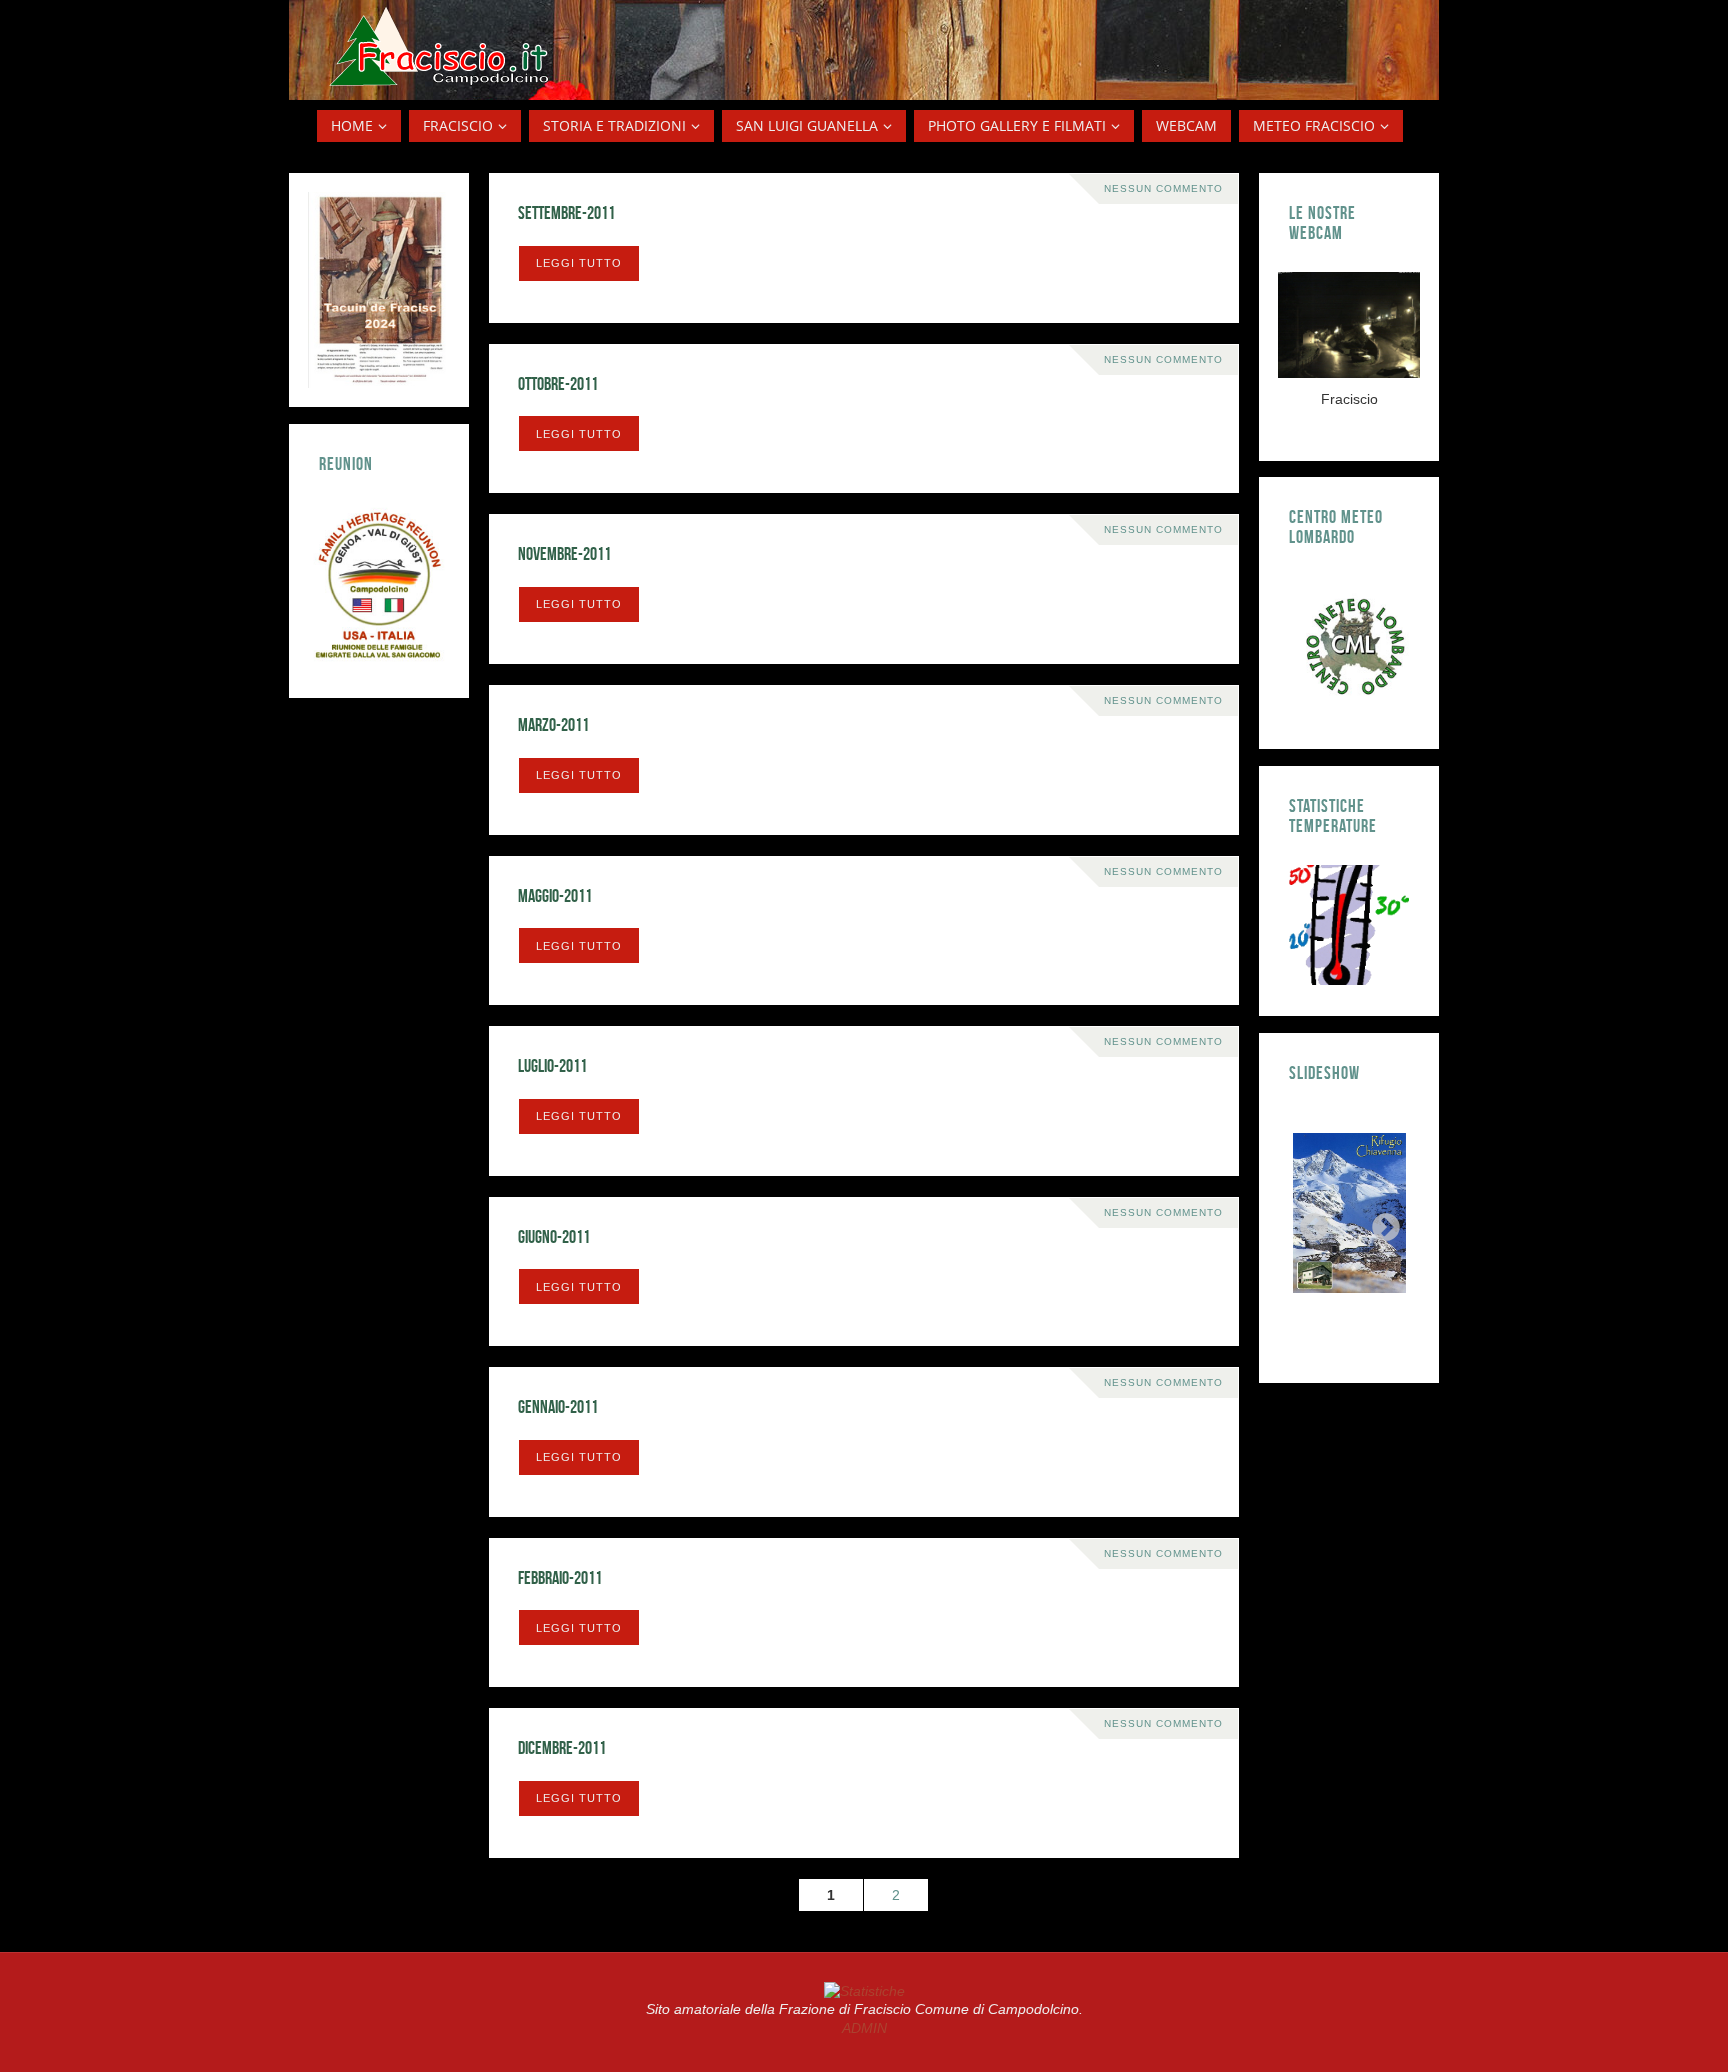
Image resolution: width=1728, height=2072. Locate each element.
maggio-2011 (555, 896)
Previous (1308, 1222)
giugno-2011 (554, 1237)
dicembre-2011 (562, 1748)
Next (1380, 1222)
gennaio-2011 (558, 1407)
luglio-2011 (552, 1066)
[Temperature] (1349, 925)
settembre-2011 (566, 213)
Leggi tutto (579, 263)
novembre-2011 (564, 554)
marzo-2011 (553, 725)
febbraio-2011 (560, 1578)
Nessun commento (1163, 188)
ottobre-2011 (558, 384)
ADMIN (864, 2028)
